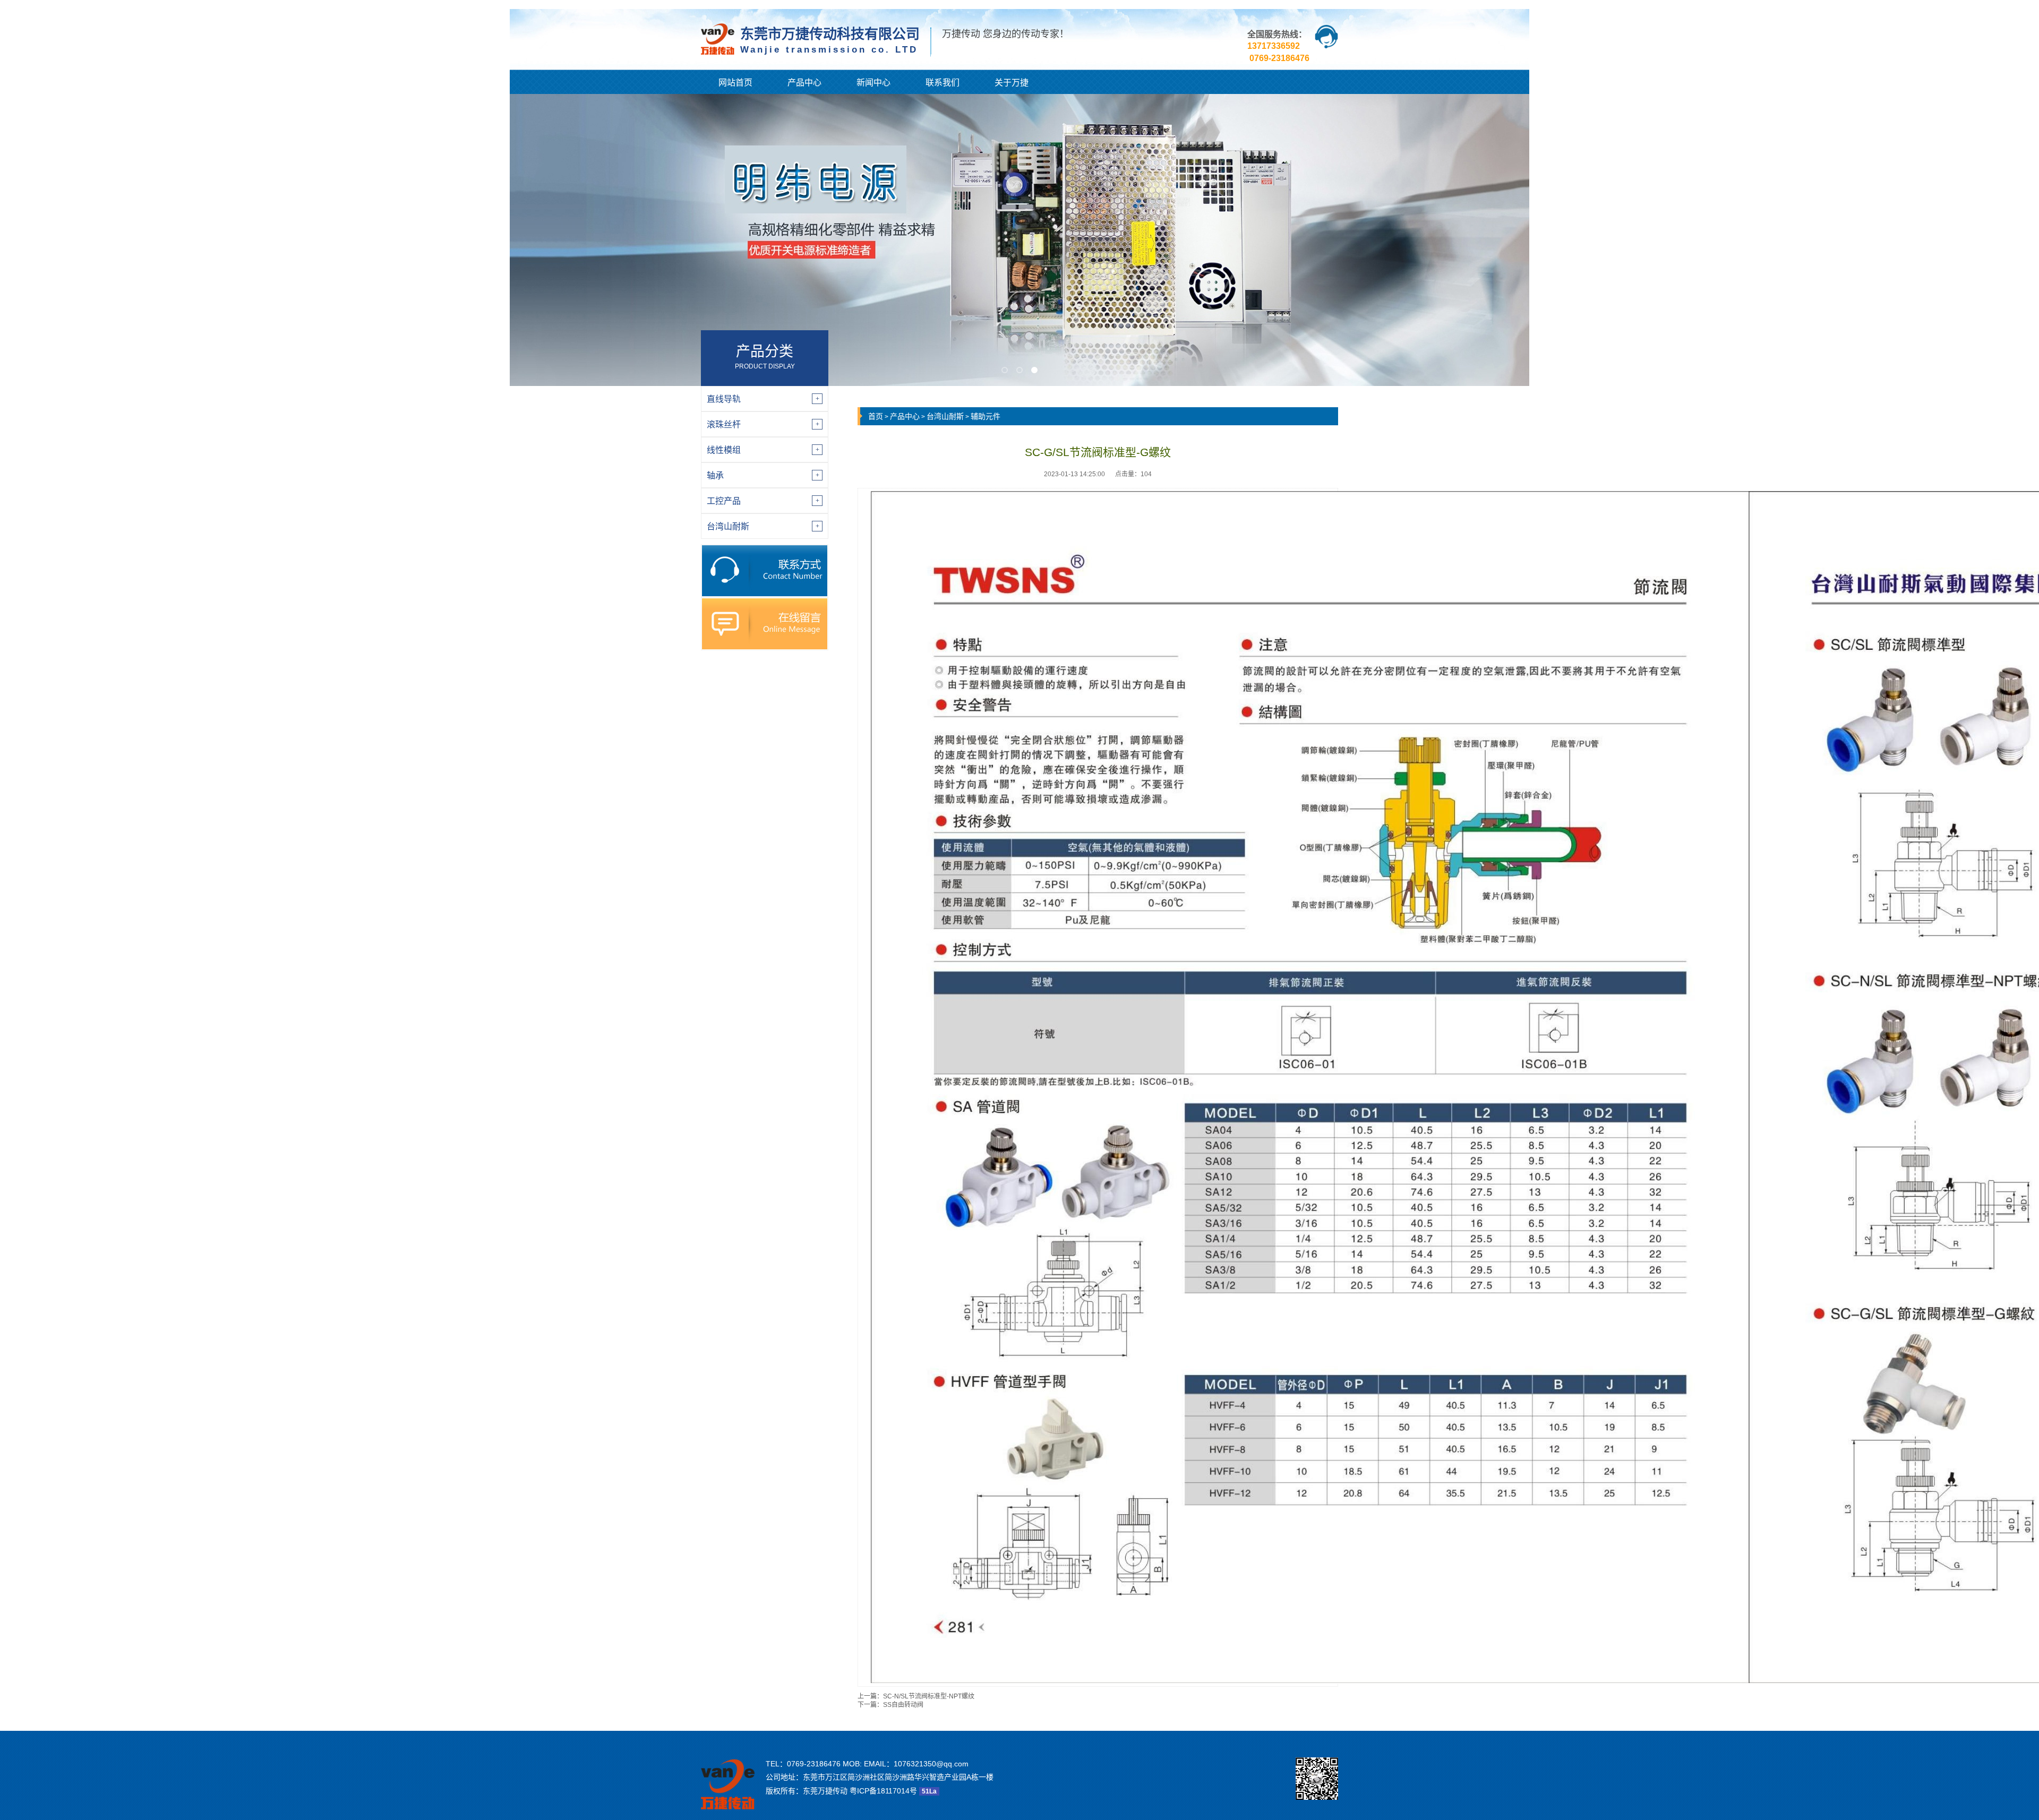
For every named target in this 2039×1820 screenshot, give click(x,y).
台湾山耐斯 (945, 416)
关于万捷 (1012, 83)
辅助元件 (986, 416)
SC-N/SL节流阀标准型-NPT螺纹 (929, 1696)
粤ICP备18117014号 (883, 1791)
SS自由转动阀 (903, 1705)
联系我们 (943, 83)
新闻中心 (873, 83)
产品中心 (804, 83)
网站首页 (735, 83)
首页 (876, 416)
